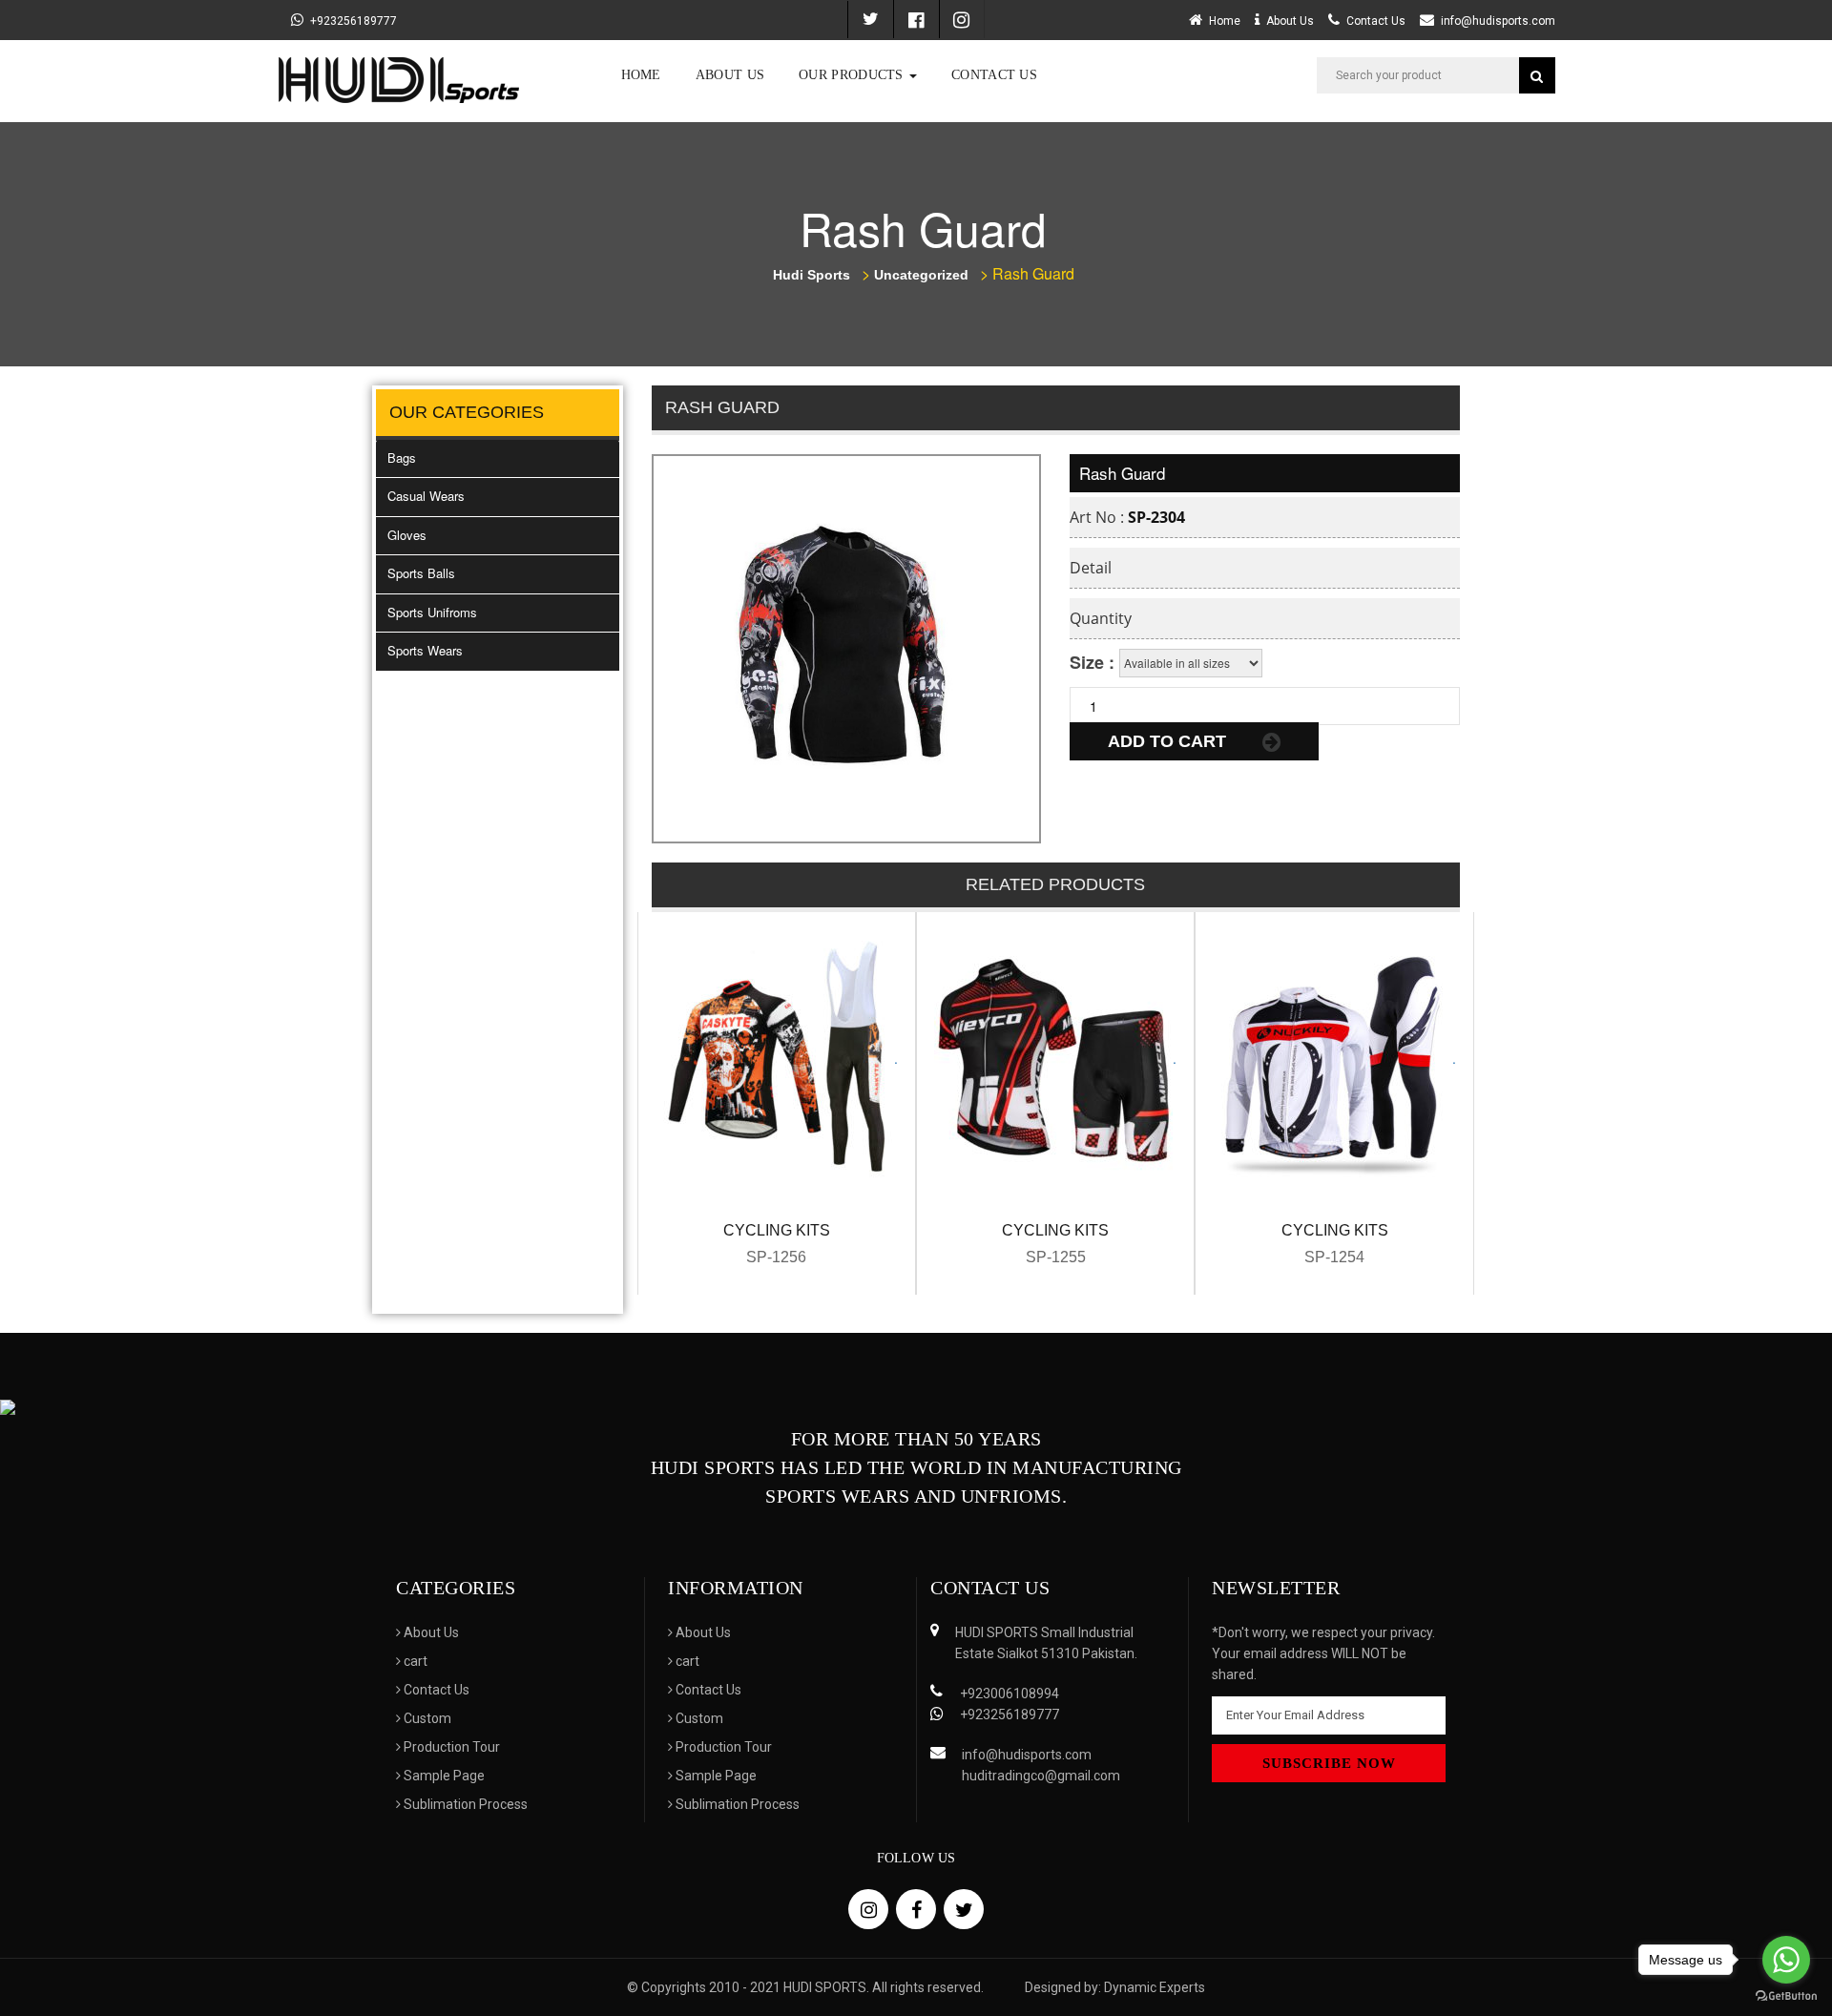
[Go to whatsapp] (1786, 1960)
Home (641, 75)
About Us (730, 75)
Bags (402, 457)
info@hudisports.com (1498, 21)
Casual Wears (426, 496)
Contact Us (994, 75)
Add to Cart (1169, 741)
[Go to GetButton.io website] (1786, 1996)
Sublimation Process (464, 1804)
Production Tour (450, 1747)
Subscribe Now (1329, 1763)
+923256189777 (354, 21)
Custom (426, 1718)
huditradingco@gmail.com (1041, 1776)
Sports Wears (425, 650)
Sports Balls (421, 573)
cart (414, 1661)
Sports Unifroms (432, 612)
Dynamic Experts (1155, 1987)
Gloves (407, 535)
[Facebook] (916, 19)
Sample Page (443, 1776)
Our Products (853, 75)
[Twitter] (870, 20)
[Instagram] (962, 19)
